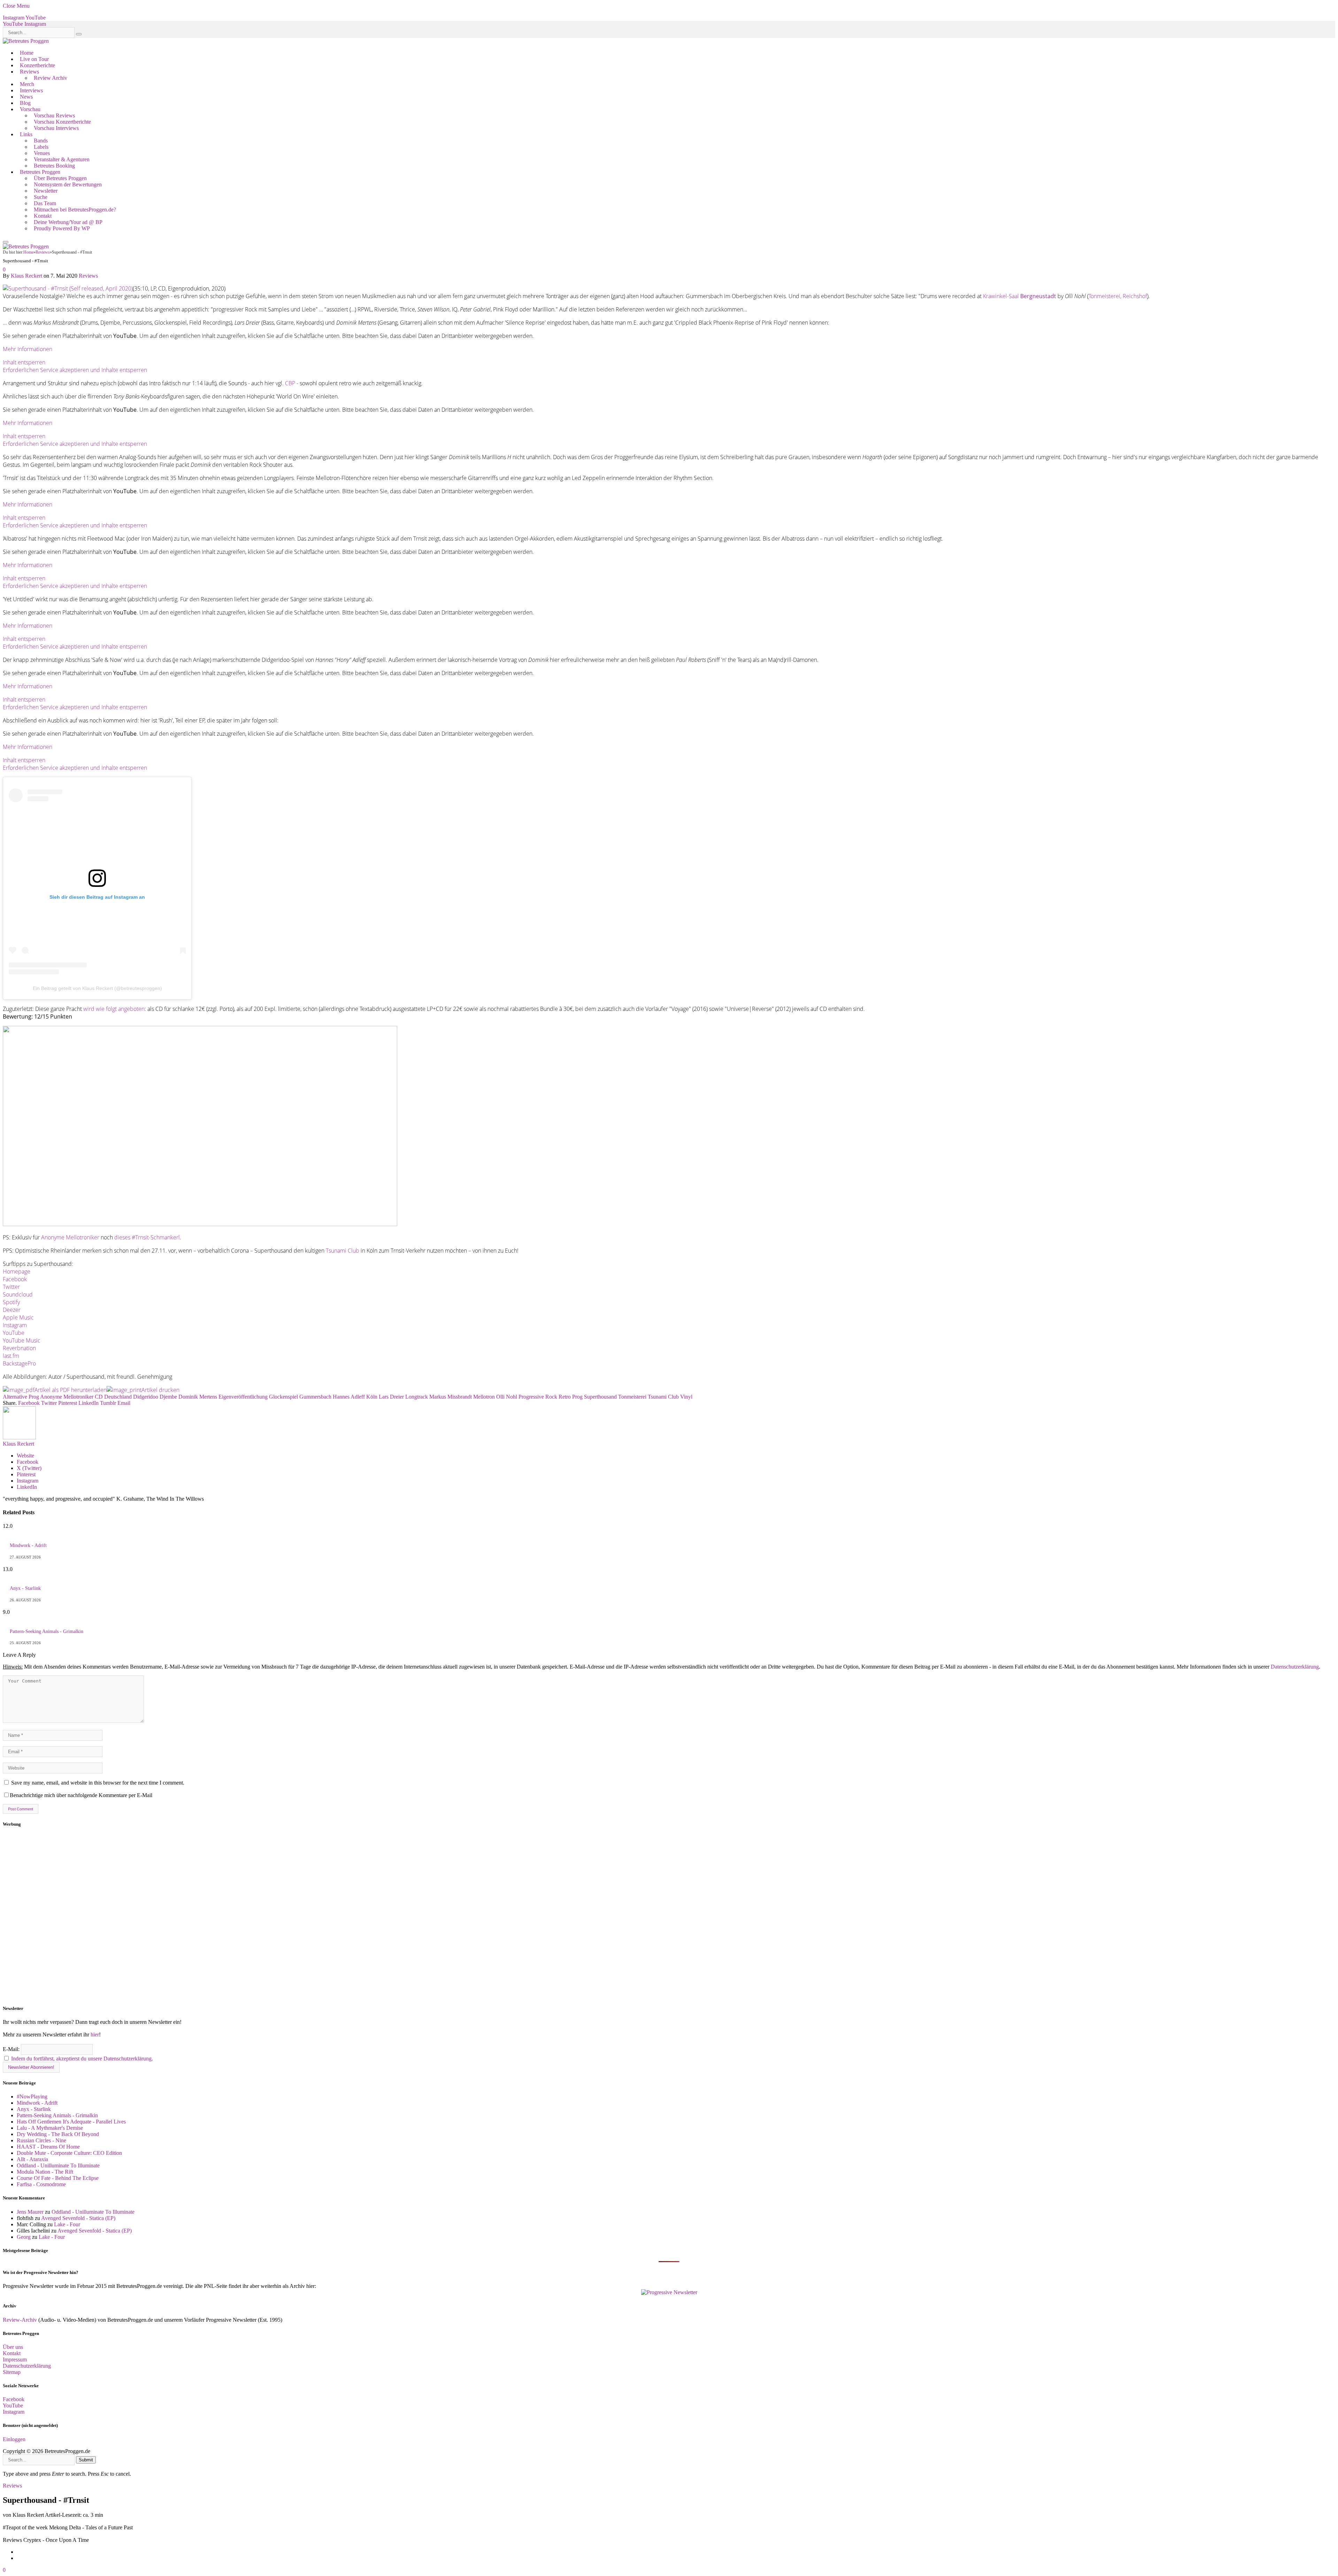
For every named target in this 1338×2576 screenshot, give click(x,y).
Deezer (12, 1310)
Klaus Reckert (26, 276)
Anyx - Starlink (25, 1588)
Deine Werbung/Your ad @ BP (68, 222)
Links (26, 134)
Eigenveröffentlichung (243, 1397)
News (26, 97)
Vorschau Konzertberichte (62, 122)
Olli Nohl (507, 1397)
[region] (669, 1916)
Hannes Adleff (349, 1397)
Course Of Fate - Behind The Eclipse (58, 2178)
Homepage (17, 1271)
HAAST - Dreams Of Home (48, 2147)
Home (27, 53)
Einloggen (14, 2439)
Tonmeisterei (632, 1397)
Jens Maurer (30, 2212)
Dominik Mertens (198, 1397)
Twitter (11, 1287)
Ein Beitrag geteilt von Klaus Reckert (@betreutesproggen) (97, 988)
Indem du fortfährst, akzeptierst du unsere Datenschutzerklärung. (82, 2059)
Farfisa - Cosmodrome (41, 2184)
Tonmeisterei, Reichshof (1118, 296)
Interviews (31, 90)
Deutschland (118, 1397)
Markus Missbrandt (451, 1397)
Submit (86, 2460)
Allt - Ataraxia (32, 2159)
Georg (24, 2237)
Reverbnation (19, 1348)
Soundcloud (18, 1294)
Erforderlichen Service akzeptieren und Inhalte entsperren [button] (75, 370)
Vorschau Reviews (54, 115)
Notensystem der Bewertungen (68, 184)
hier (95, 2035)
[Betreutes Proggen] (26, 41)
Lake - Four (67, 2224)
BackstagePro (19, 1363)
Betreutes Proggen (40, 172)
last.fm (11, 1356)
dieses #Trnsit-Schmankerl (147, 1237)
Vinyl (686, 1397)
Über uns (13, 2347)
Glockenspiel (283, 1397)
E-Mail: (12, 2049)
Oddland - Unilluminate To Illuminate (58, 2165)
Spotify (11, 1302)
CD (99, 1397)
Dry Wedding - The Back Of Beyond (58, 2134)
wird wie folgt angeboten (114, 1009)
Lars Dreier (391, 1397)
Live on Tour (34, 59)
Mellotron (484, 1397)
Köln (372, 1397)
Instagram (15, 1325)
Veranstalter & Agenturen (62, 159)
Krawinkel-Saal (1020, 296)
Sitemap (12, 2372)
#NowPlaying (32, 2097)
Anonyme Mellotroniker (70, 1237)
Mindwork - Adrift (28, 1545)
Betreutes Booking (54, 166)
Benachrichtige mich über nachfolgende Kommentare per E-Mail (81, 1795)
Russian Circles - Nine (41, 2140)
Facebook (15, 1279)
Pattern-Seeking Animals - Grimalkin (47, 1631)
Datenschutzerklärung (1295, 1667)
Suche (41, 197)
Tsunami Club (343, 1251)
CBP (290, 383)
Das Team (45, 203)
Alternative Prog (21, 1397)
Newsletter (46, 191)
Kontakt (43, 216)
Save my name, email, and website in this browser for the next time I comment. (98, 1783)
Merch (27, 84)
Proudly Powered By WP (62, 228)
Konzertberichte (37, 65)
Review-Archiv (20, 2320)
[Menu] (6, 242)
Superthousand (600, 1397)
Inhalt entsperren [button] (24, 362)
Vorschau (30, 109)
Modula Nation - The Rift (45, 2172)
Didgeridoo (146, 1397)
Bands (41, 141)
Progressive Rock (538, 1397)
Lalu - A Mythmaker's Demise (50, 2128)
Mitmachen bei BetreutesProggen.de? (75, 210)
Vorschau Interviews (56, 128)
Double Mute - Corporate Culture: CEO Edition (69, 2153)
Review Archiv (51, 78)
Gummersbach (315, 1397)
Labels (41, 147)
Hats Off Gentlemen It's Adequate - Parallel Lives (71, 2122)
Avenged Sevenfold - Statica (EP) (78, 2218)
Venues (42, 153)
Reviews (29, 72)
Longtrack (417, 1397)
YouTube (14, 1333)
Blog (25, 103)
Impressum (15, 2360)
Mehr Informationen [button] (28, 349)
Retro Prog (571, 1397)
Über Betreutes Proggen (60, 178)
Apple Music (18, 1317)
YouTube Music (22, 1340)
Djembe (168, 1397)
